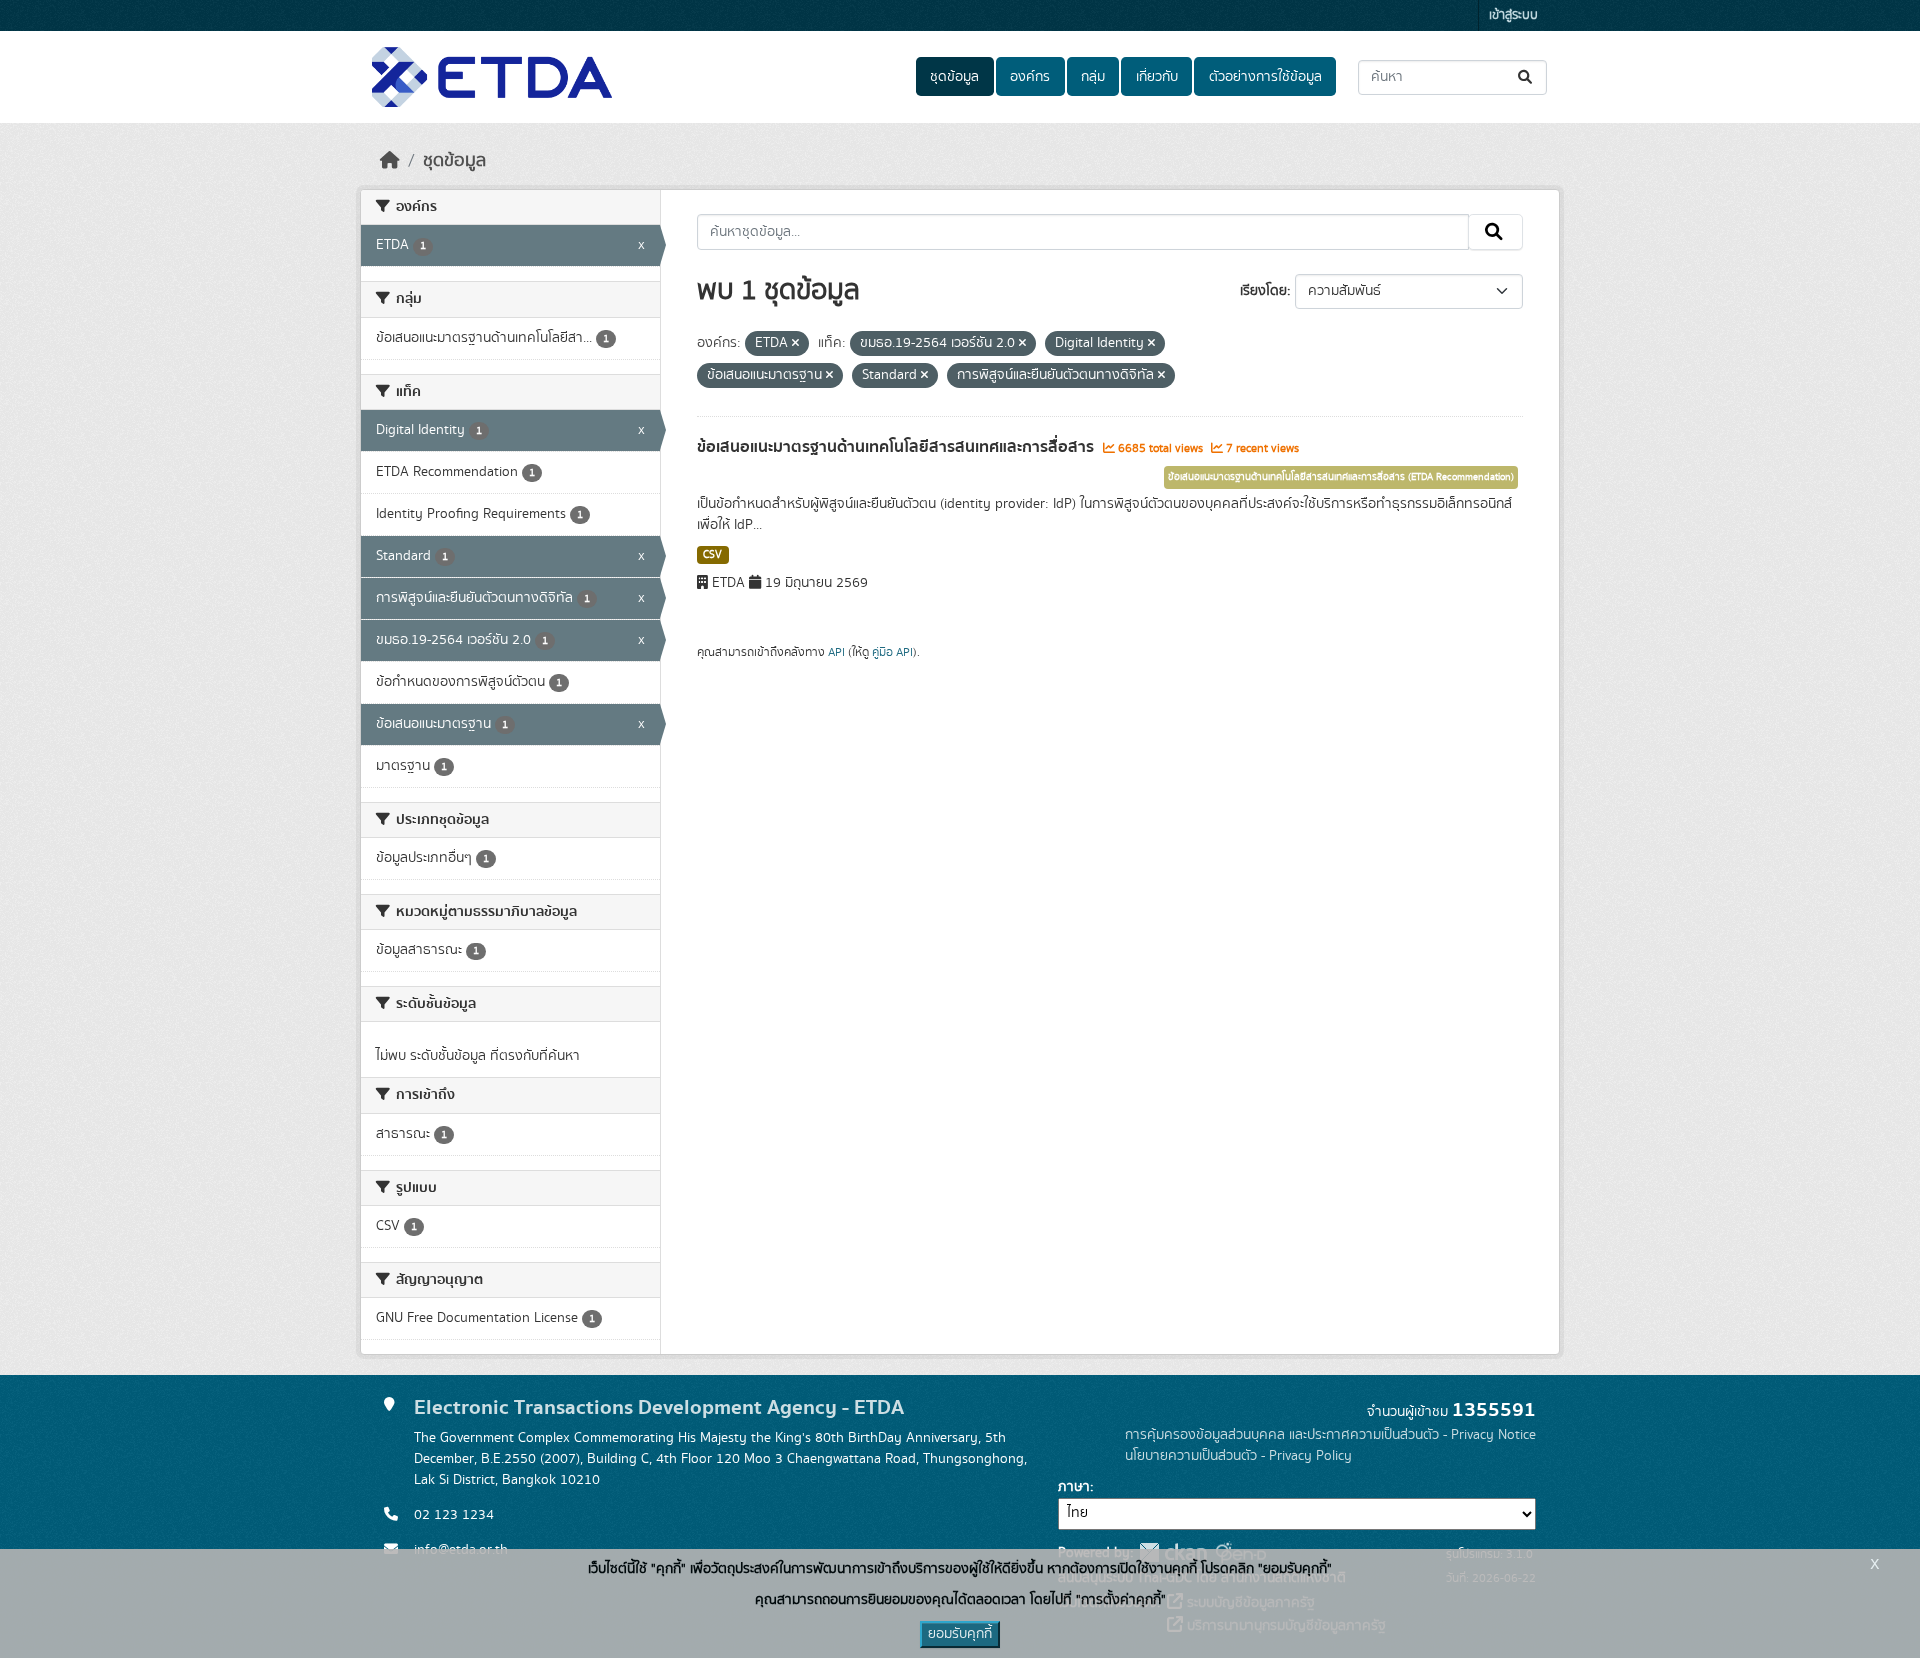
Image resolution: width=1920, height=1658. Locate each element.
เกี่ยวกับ (1157, 77)
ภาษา (1074, 1487)
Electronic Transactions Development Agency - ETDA (659, 1407)
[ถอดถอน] (795, 344)
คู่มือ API (892, 652)
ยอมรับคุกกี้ (960, 1634)
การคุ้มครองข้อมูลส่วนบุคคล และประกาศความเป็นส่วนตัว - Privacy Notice (1330, 1435)
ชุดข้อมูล (954, 77)
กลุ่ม (1093, 77)
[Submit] (1526, 77)
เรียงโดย (1263, 291)
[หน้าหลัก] (390, 161)
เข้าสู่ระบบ (1513, 15)
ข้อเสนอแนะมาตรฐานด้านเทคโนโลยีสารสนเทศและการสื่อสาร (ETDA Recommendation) (1341, 477)
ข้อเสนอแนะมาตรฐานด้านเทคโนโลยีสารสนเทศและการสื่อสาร (897, 447)
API (836, 652)
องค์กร (1030, 77)
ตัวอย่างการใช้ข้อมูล (1265, 77)
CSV (712, 555)
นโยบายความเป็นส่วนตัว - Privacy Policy (1238, 1456)
